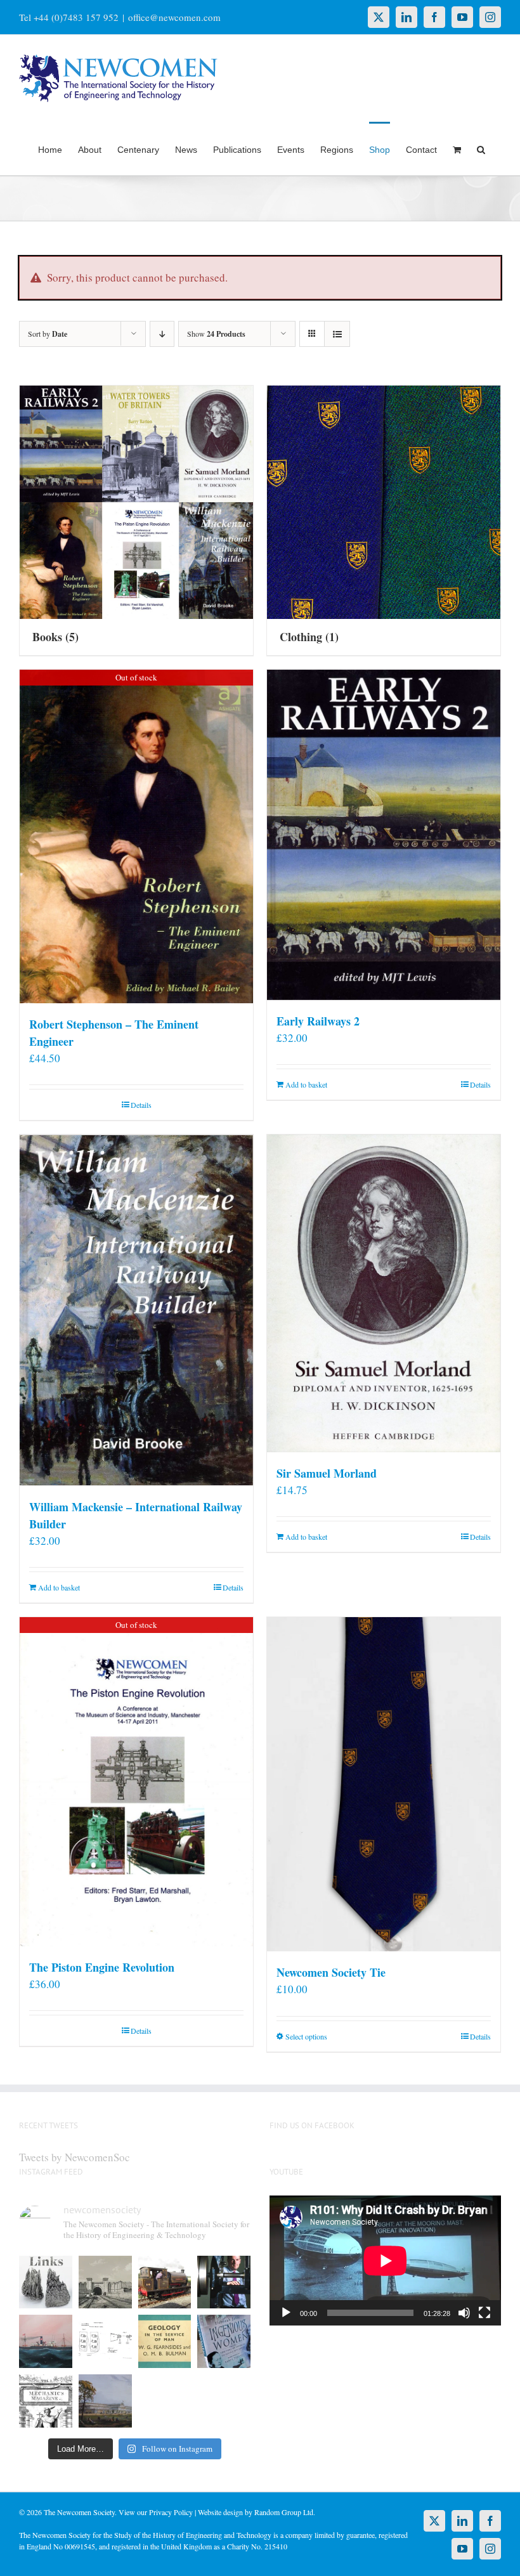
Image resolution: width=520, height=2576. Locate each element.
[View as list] (337, 334)
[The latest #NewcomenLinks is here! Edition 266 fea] (46, 2282)
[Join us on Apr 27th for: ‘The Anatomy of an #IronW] (165, 2282)
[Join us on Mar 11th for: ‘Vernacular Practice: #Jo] (46, 2401)
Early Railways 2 (318, 1021)
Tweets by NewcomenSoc (75, 2157)
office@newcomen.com (174, 17)
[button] (481, 148)
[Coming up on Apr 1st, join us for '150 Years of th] (105, 2341)
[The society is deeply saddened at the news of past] (224, 2282)
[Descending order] (162, 334)
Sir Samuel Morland (327, 1473)
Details (141, 1105)
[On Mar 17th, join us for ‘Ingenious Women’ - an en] (224, 2341)
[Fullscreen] (484, 2313)
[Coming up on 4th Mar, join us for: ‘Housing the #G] (105, 2401)
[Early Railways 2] (384, 835)
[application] (385, 2261)
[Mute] (464, 2313)
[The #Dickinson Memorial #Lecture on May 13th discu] (105, 2282)
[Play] (286, 2313)
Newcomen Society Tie (331, 1972)
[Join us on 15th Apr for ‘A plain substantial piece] (46, 2341)
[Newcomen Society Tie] (384, 1784)
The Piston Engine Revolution (102, 1967)
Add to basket (306, 1084)
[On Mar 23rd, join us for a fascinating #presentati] (165, 2341)
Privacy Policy (171, 2512)
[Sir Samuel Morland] (384, 1293)
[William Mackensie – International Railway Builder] (136, 1310)
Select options (306, 2036)
